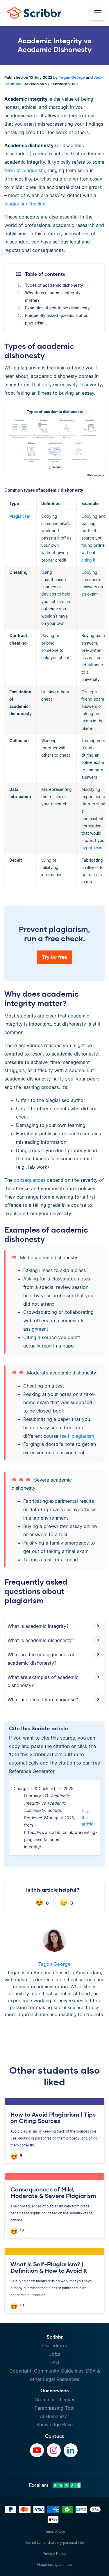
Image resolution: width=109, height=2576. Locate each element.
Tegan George (72, 77)
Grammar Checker (55, 2400)
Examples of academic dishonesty (57, 308)
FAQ (55, 2362)
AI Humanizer (54, 2416)
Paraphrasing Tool (54, 2408)
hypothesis (92, 848)
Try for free (54, 957)
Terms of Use (54, 2531)
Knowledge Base (54, 2425)
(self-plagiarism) (78, 1436)
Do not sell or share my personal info (55, 2542)
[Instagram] (54, 2450)
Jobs (54, 2354)
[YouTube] (37, 2450)
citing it (88, 560)
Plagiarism (20, 516)
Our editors (54, 2346)
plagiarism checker (25, 204)
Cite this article (87, 1818)
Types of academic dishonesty (54, 285)
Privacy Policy (54, 2554)
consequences (30, 1180)
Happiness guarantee (54, 2565)
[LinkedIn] (71, 2450)
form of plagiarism (25, 170)
